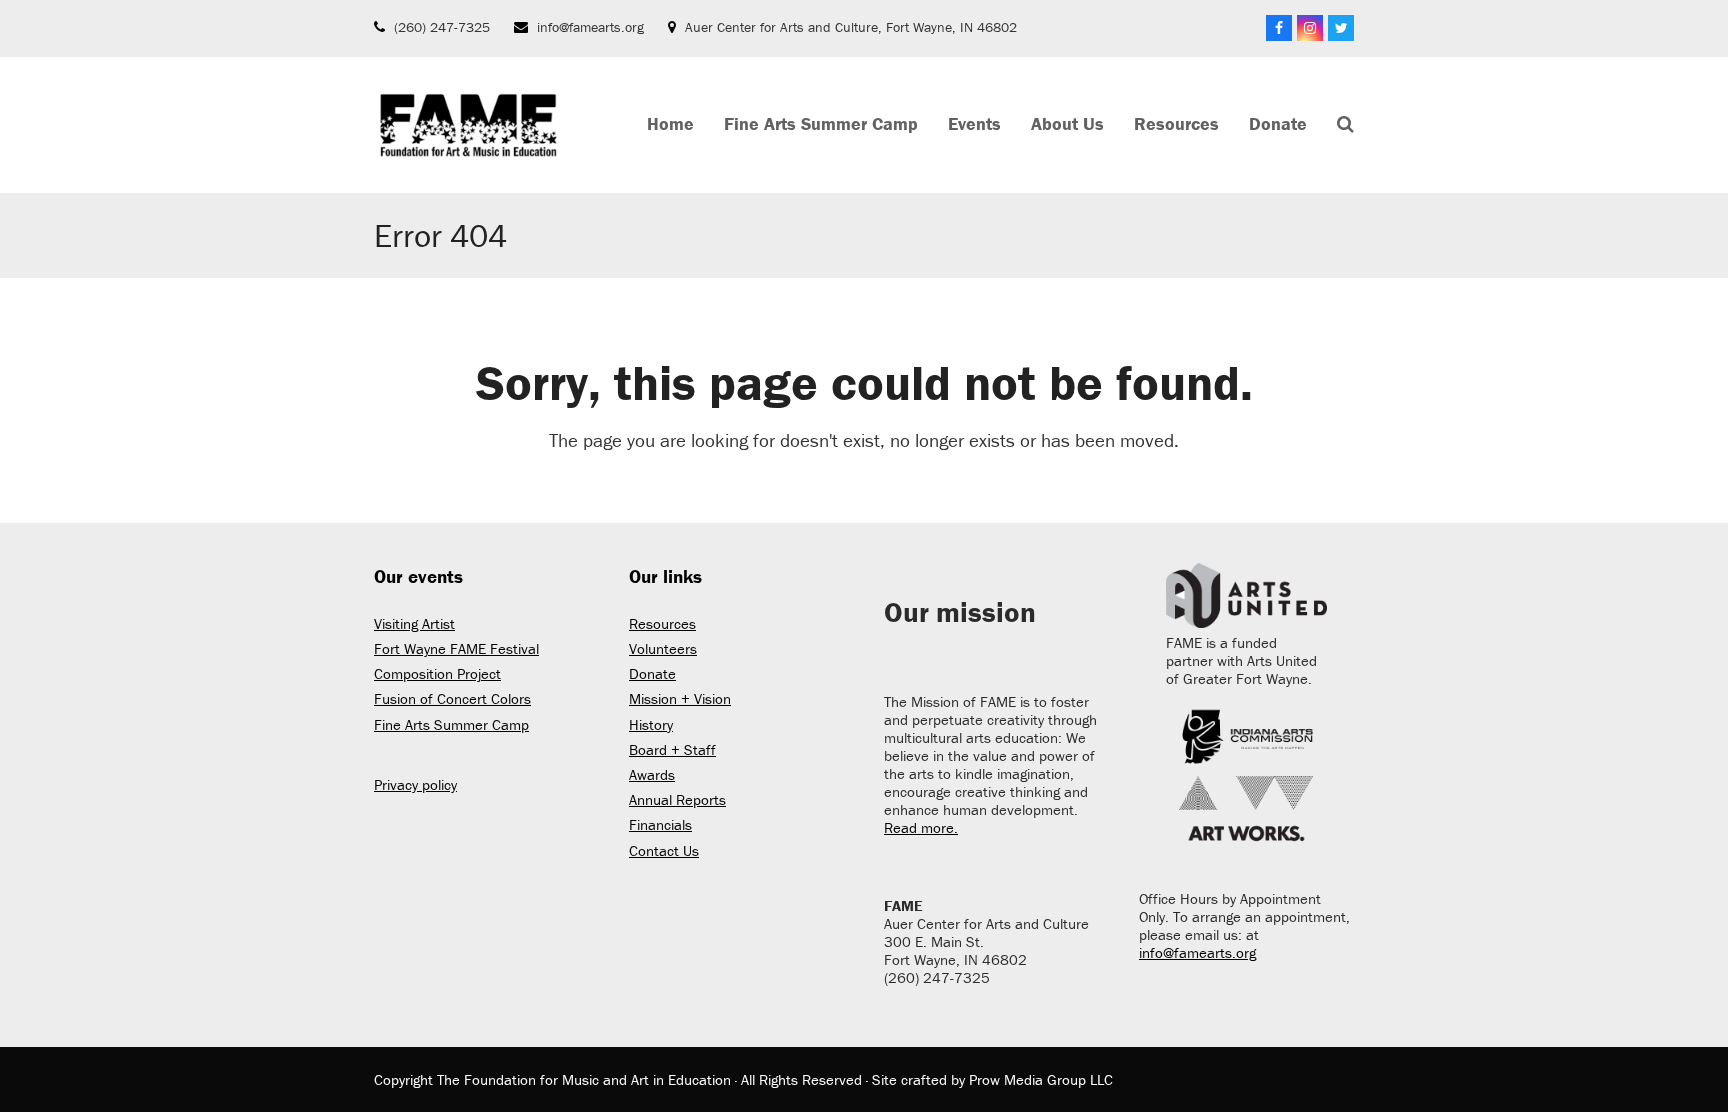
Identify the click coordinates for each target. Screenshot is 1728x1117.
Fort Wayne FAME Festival (456, 648)
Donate (652, 673)
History (651, 724)
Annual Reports (677, 799)
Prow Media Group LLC (1041, 1079)
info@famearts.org (590, 27)
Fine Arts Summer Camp (451, 724)
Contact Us (664, 850)
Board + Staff (672, 749)
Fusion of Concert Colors (452, 698)
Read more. (921, 827)
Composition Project (437, 673)
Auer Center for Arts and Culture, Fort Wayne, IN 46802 (851, 27)
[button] (1345, 124)
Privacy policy (415, 784)
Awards (652, 774)
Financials (660, 824)
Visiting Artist (414, 623)
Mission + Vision (680, 698)
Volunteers (663, 648)
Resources (662, 623)
